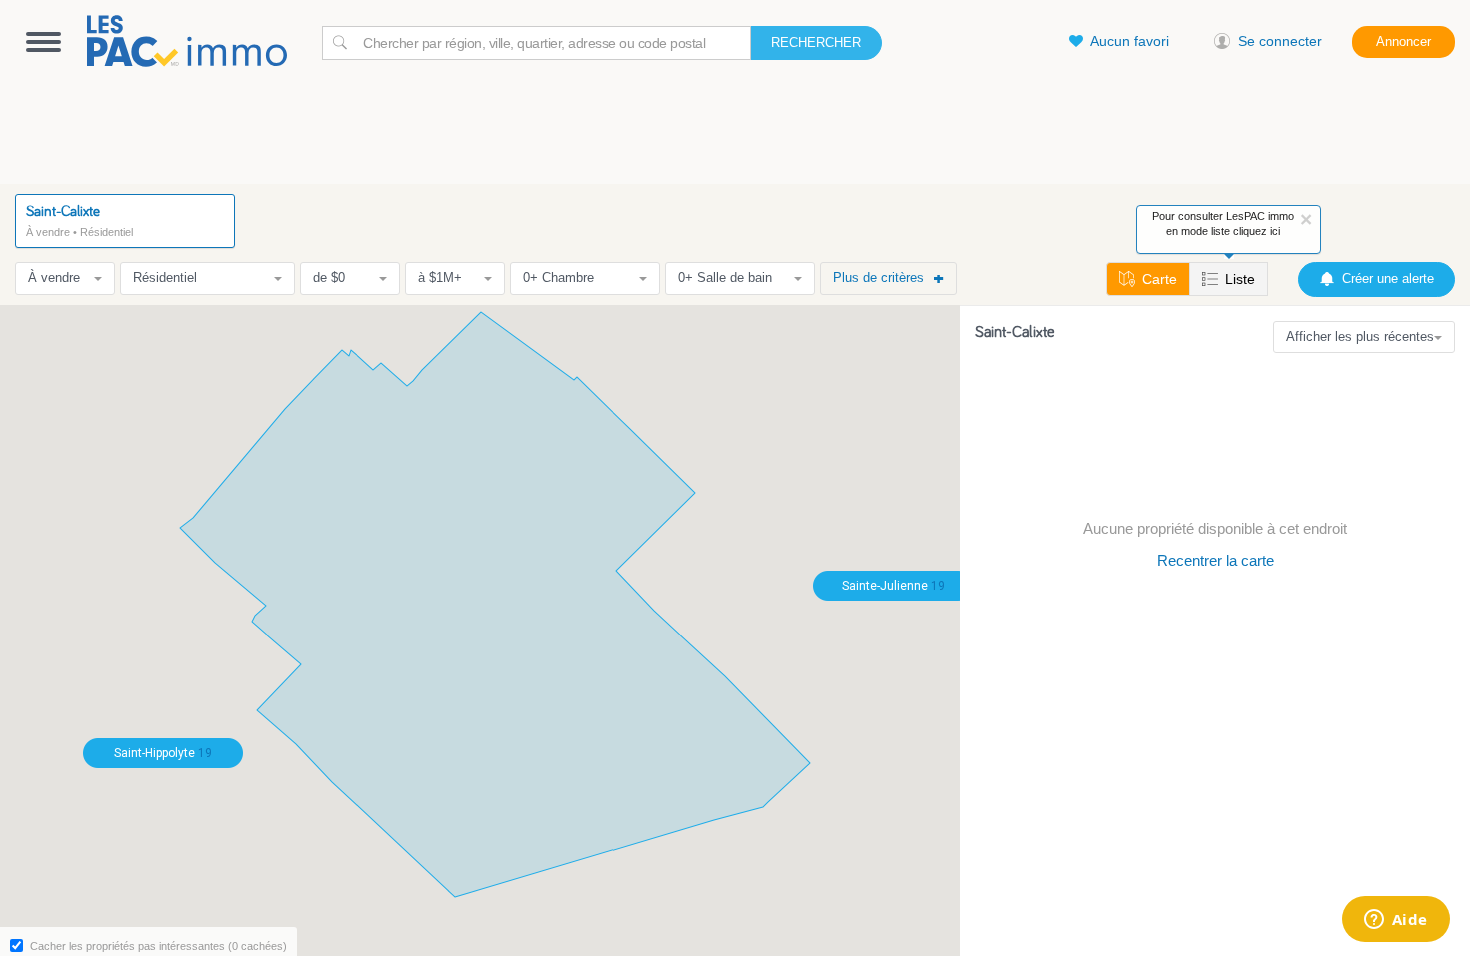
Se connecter (1280, 41)
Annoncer (1403, 41)
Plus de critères (878, 277)
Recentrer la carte (1215, 560)
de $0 (329, 277)
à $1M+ (440, 277)
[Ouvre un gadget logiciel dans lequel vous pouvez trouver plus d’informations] (1395, 921)
